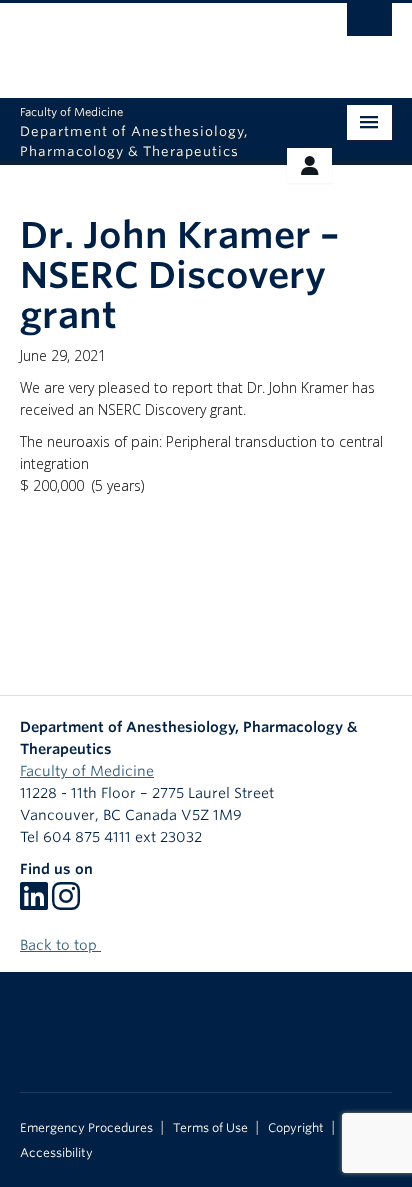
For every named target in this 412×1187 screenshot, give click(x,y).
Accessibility (56, 1153)
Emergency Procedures (86, 1128)
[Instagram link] (66, 903)
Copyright (296, 1128)
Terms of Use (210, 1128)
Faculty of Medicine (87, 771)
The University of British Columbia (150, 41)
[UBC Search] (369, 25)
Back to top (60, 945)
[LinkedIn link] (34, 903)
